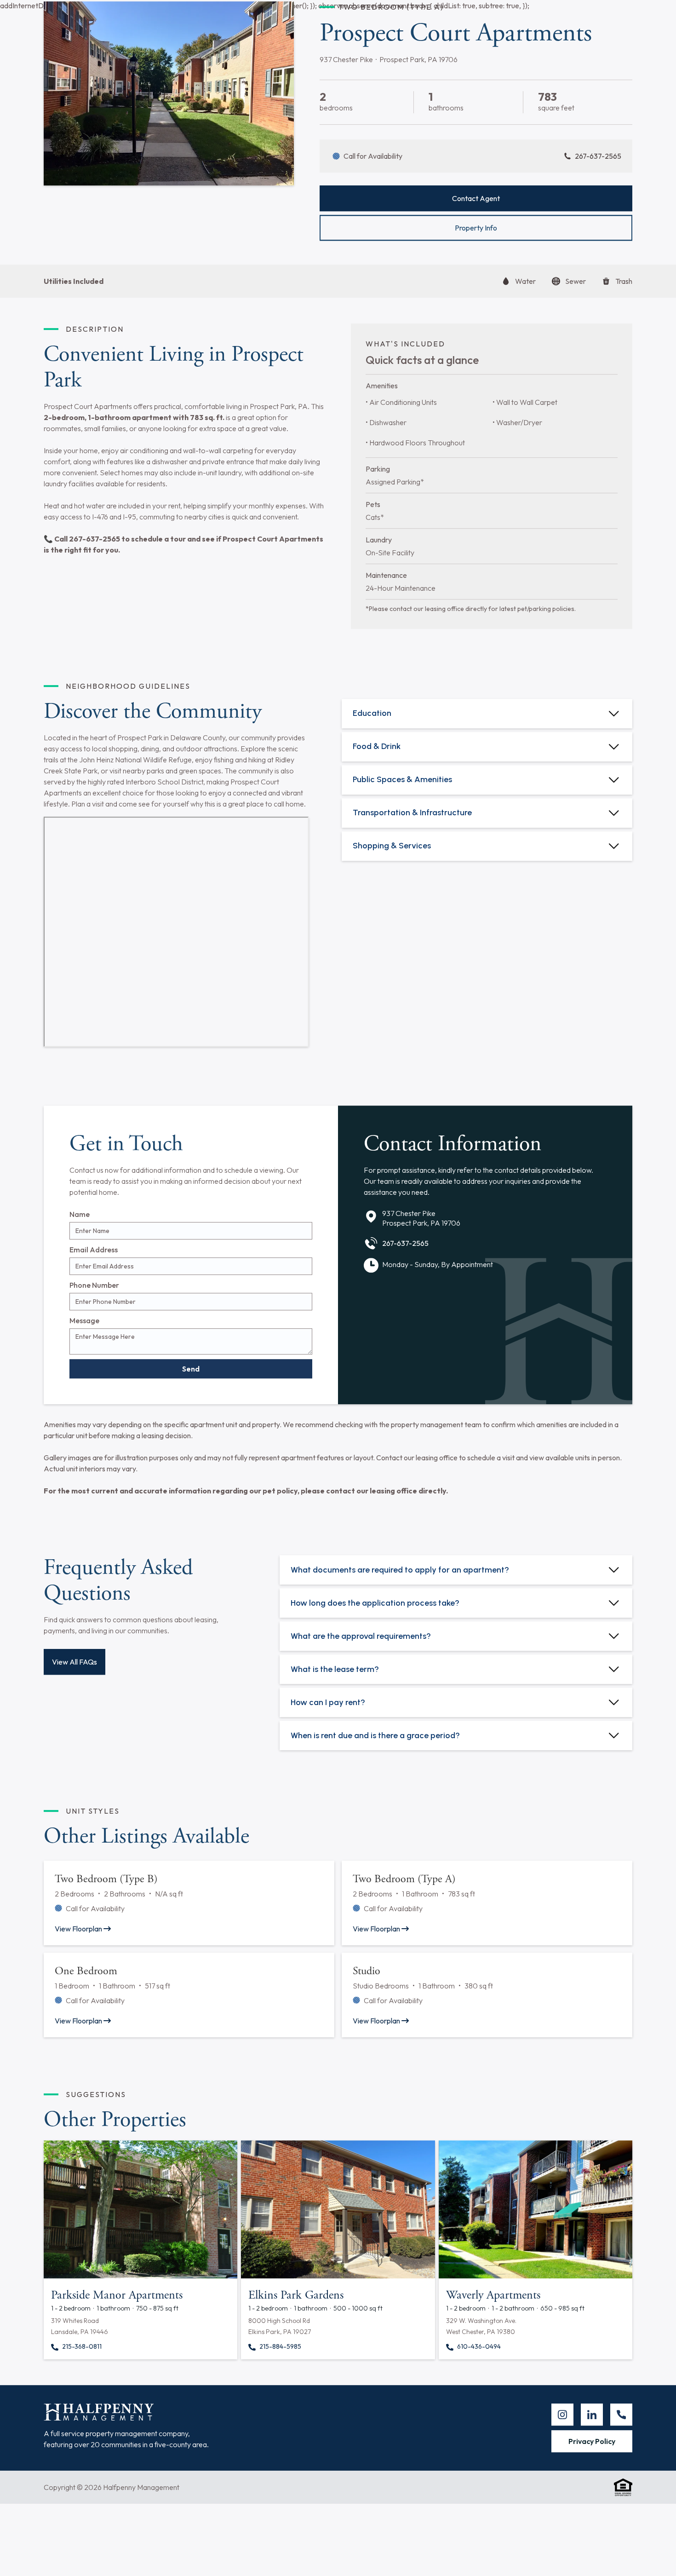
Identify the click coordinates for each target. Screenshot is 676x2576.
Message (84, 1364)
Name (80, 1258)
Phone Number (94, 1329)
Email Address (94, 1293)
